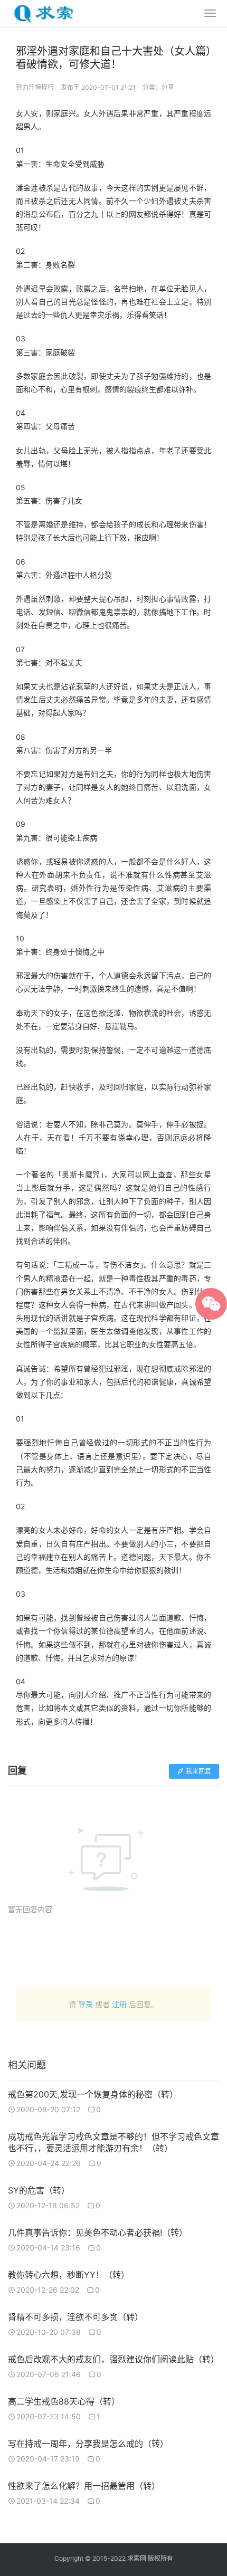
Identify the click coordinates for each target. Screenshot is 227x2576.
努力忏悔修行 (35, 87)
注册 (119, 2004)
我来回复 (198, 1771)
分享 (168, 87)
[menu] (210, 13)
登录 (86, 2004)
